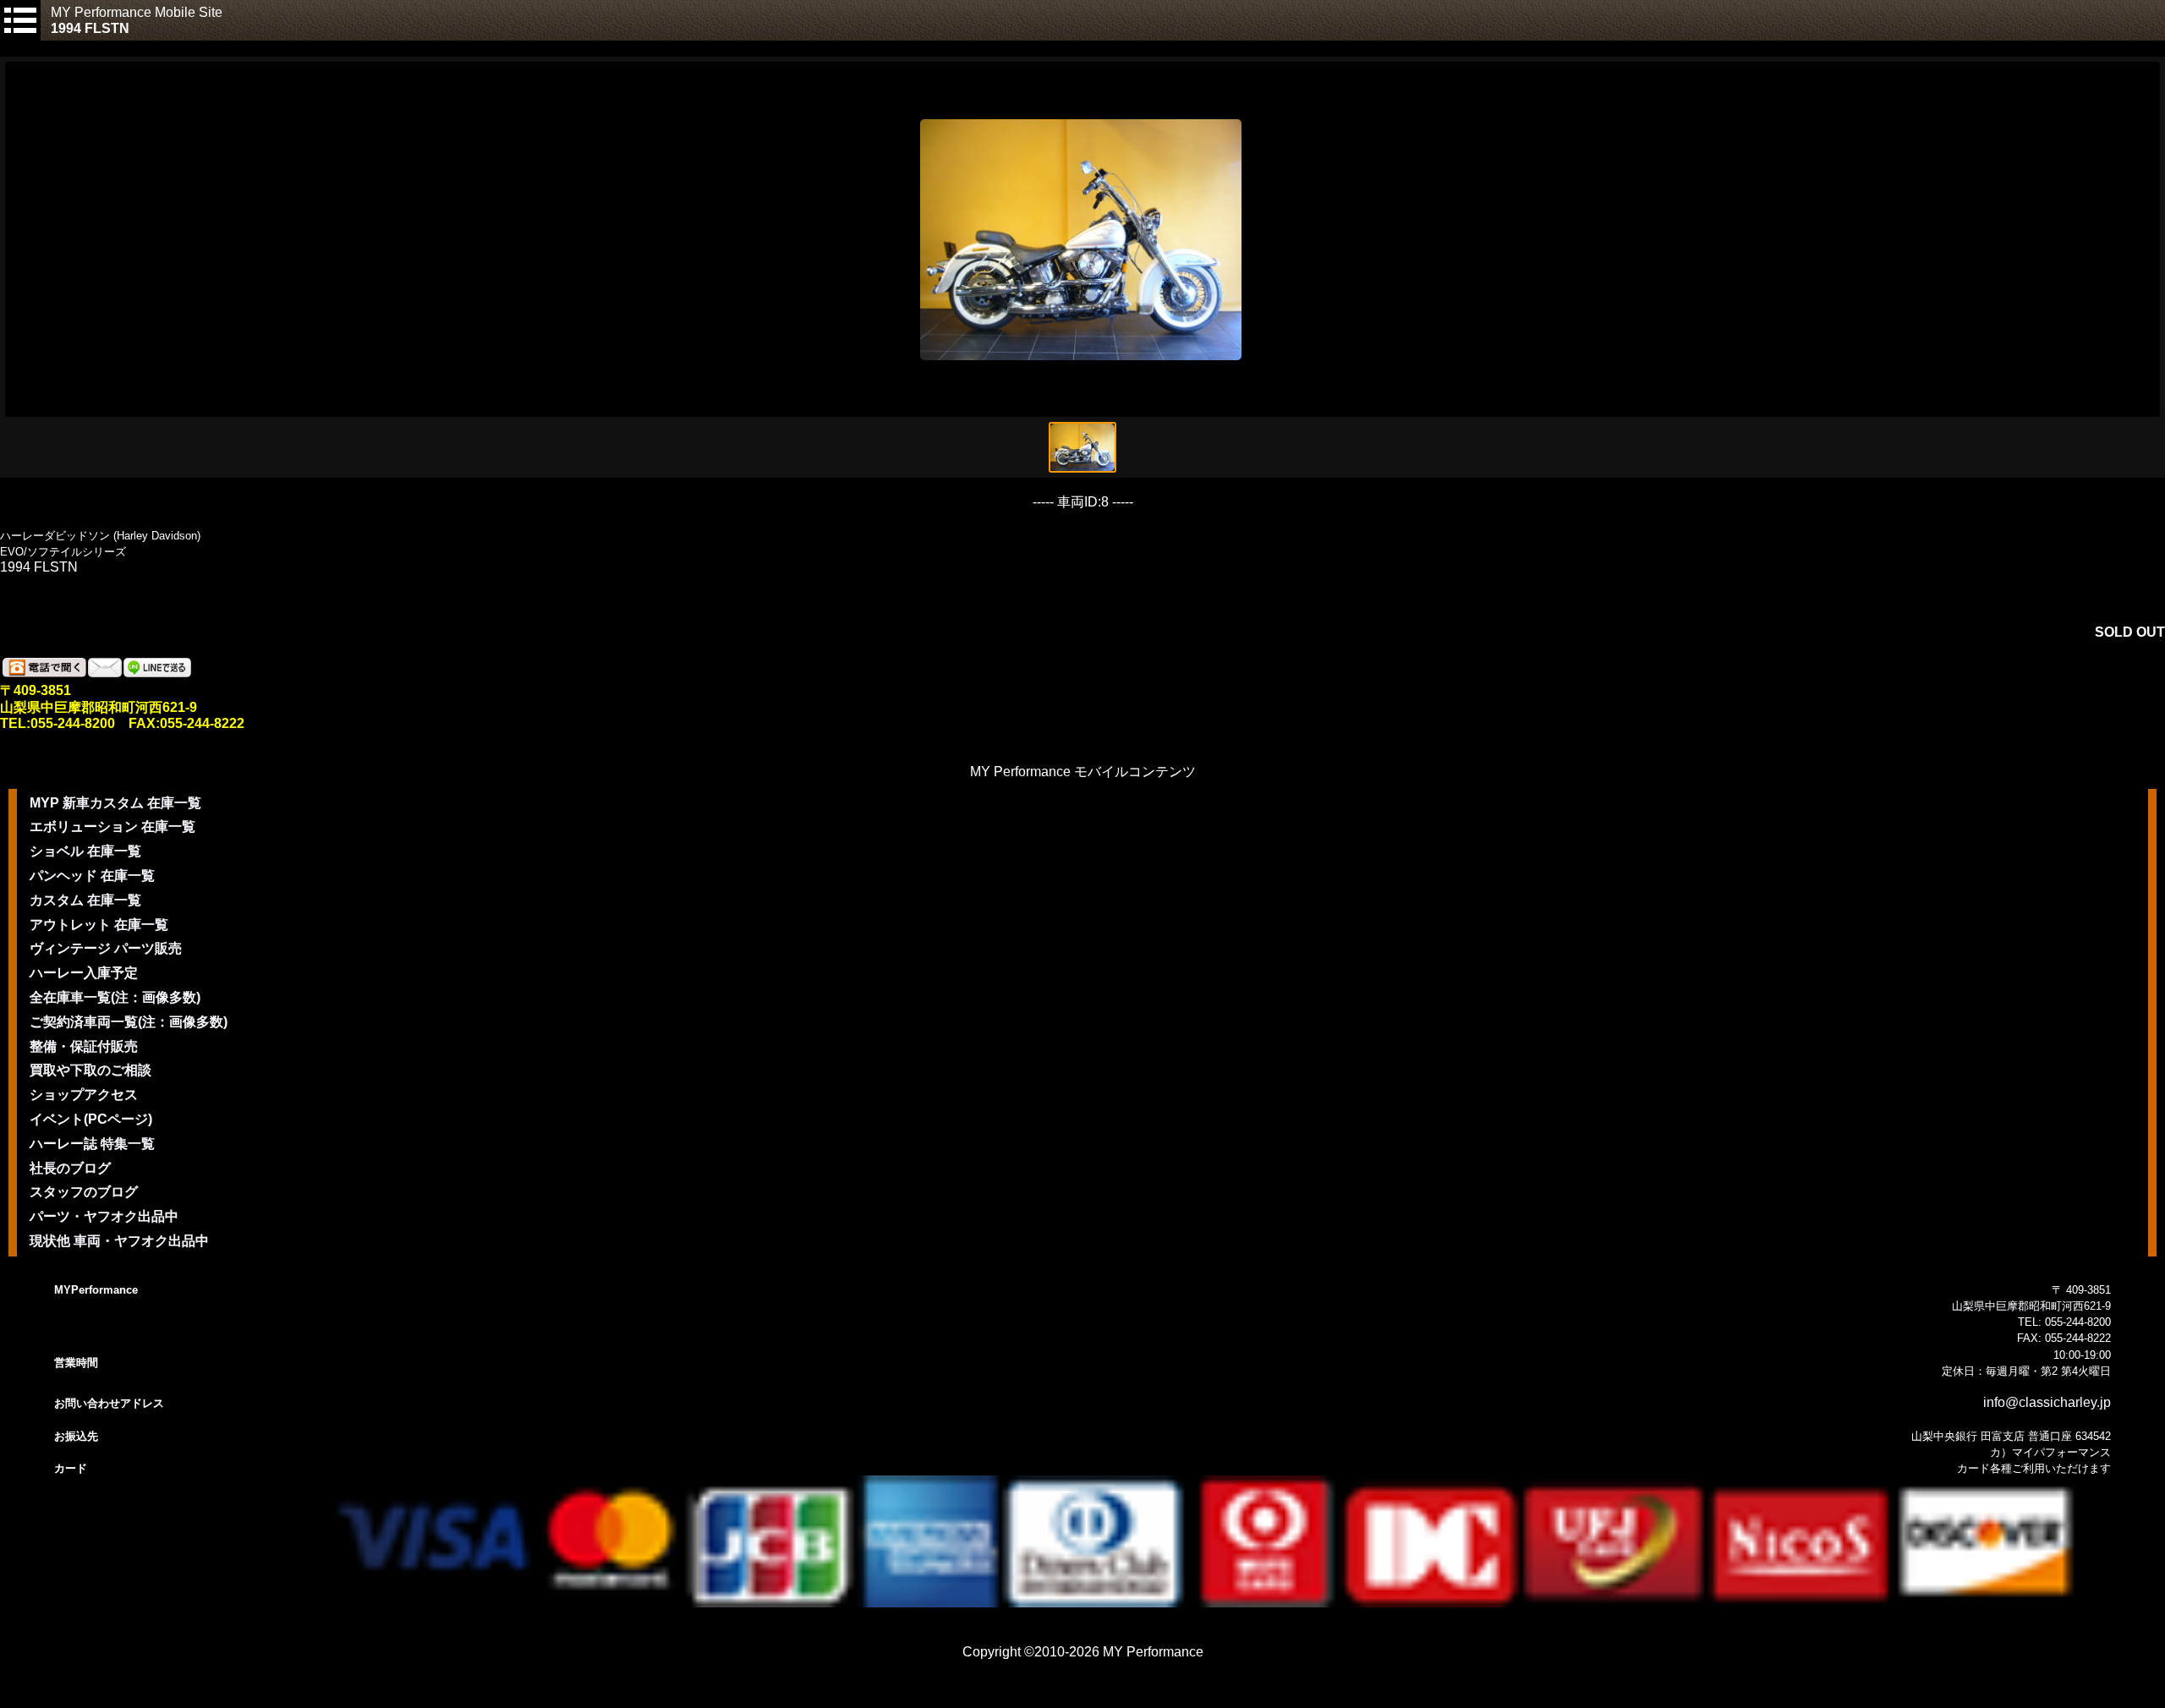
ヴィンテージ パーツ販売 (106, 948)
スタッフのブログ (84, 1192)
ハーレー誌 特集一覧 (92, 1144)
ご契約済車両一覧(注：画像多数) (129, 1022)
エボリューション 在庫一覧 (112, 827)
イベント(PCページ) (91, 1119)
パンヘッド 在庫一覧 (92, 876)
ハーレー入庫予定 (84, 973)
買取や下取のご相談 (90, 1070)
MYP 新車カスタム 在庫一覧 (115, 803)
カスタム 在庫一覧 (85, 900)
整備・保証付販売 (84, 1046)
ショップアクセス (84, 1095)
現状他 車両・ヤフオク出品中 (119, 1241)
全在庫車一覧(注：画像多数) (115, 997)
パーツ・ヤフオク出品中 (104, 1216)
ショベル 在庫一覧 (85, 851)
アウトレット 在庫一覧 (99, 925)
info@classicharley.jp (2047, 1402)
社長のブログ (70, 1168)
